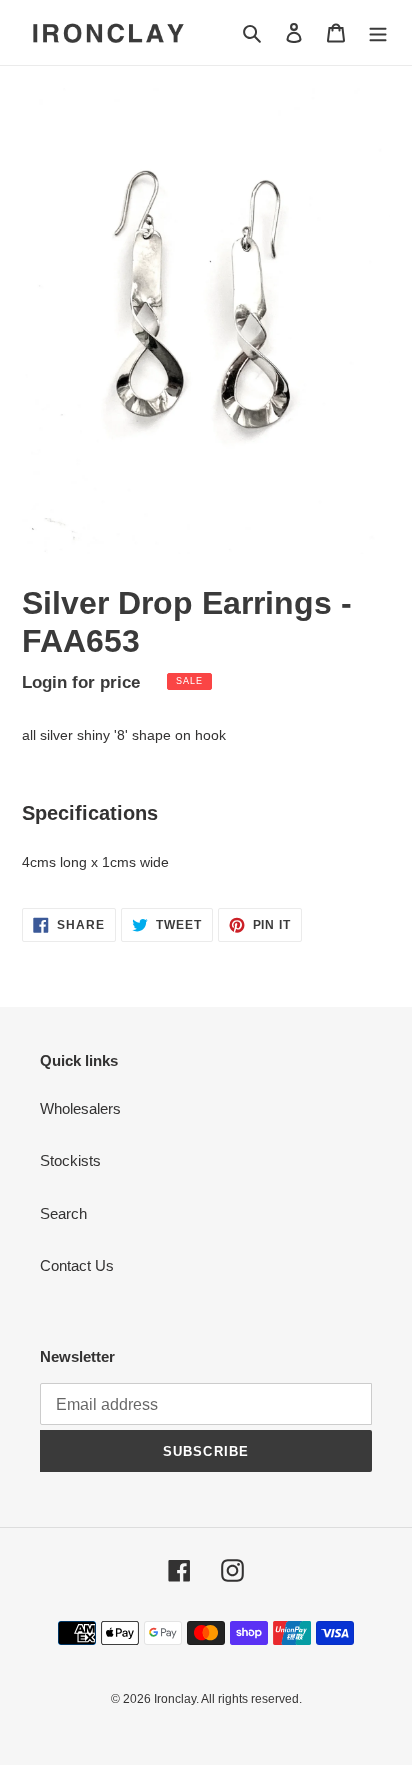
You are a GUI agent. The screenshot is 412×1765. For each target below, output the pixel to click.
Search (63, 1213)
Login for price (81, 682)
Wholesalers (80, 1108)
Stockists (70, 1160)
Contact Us (77, 1265)
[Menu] (378, 32)
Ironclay (175, 1699)
